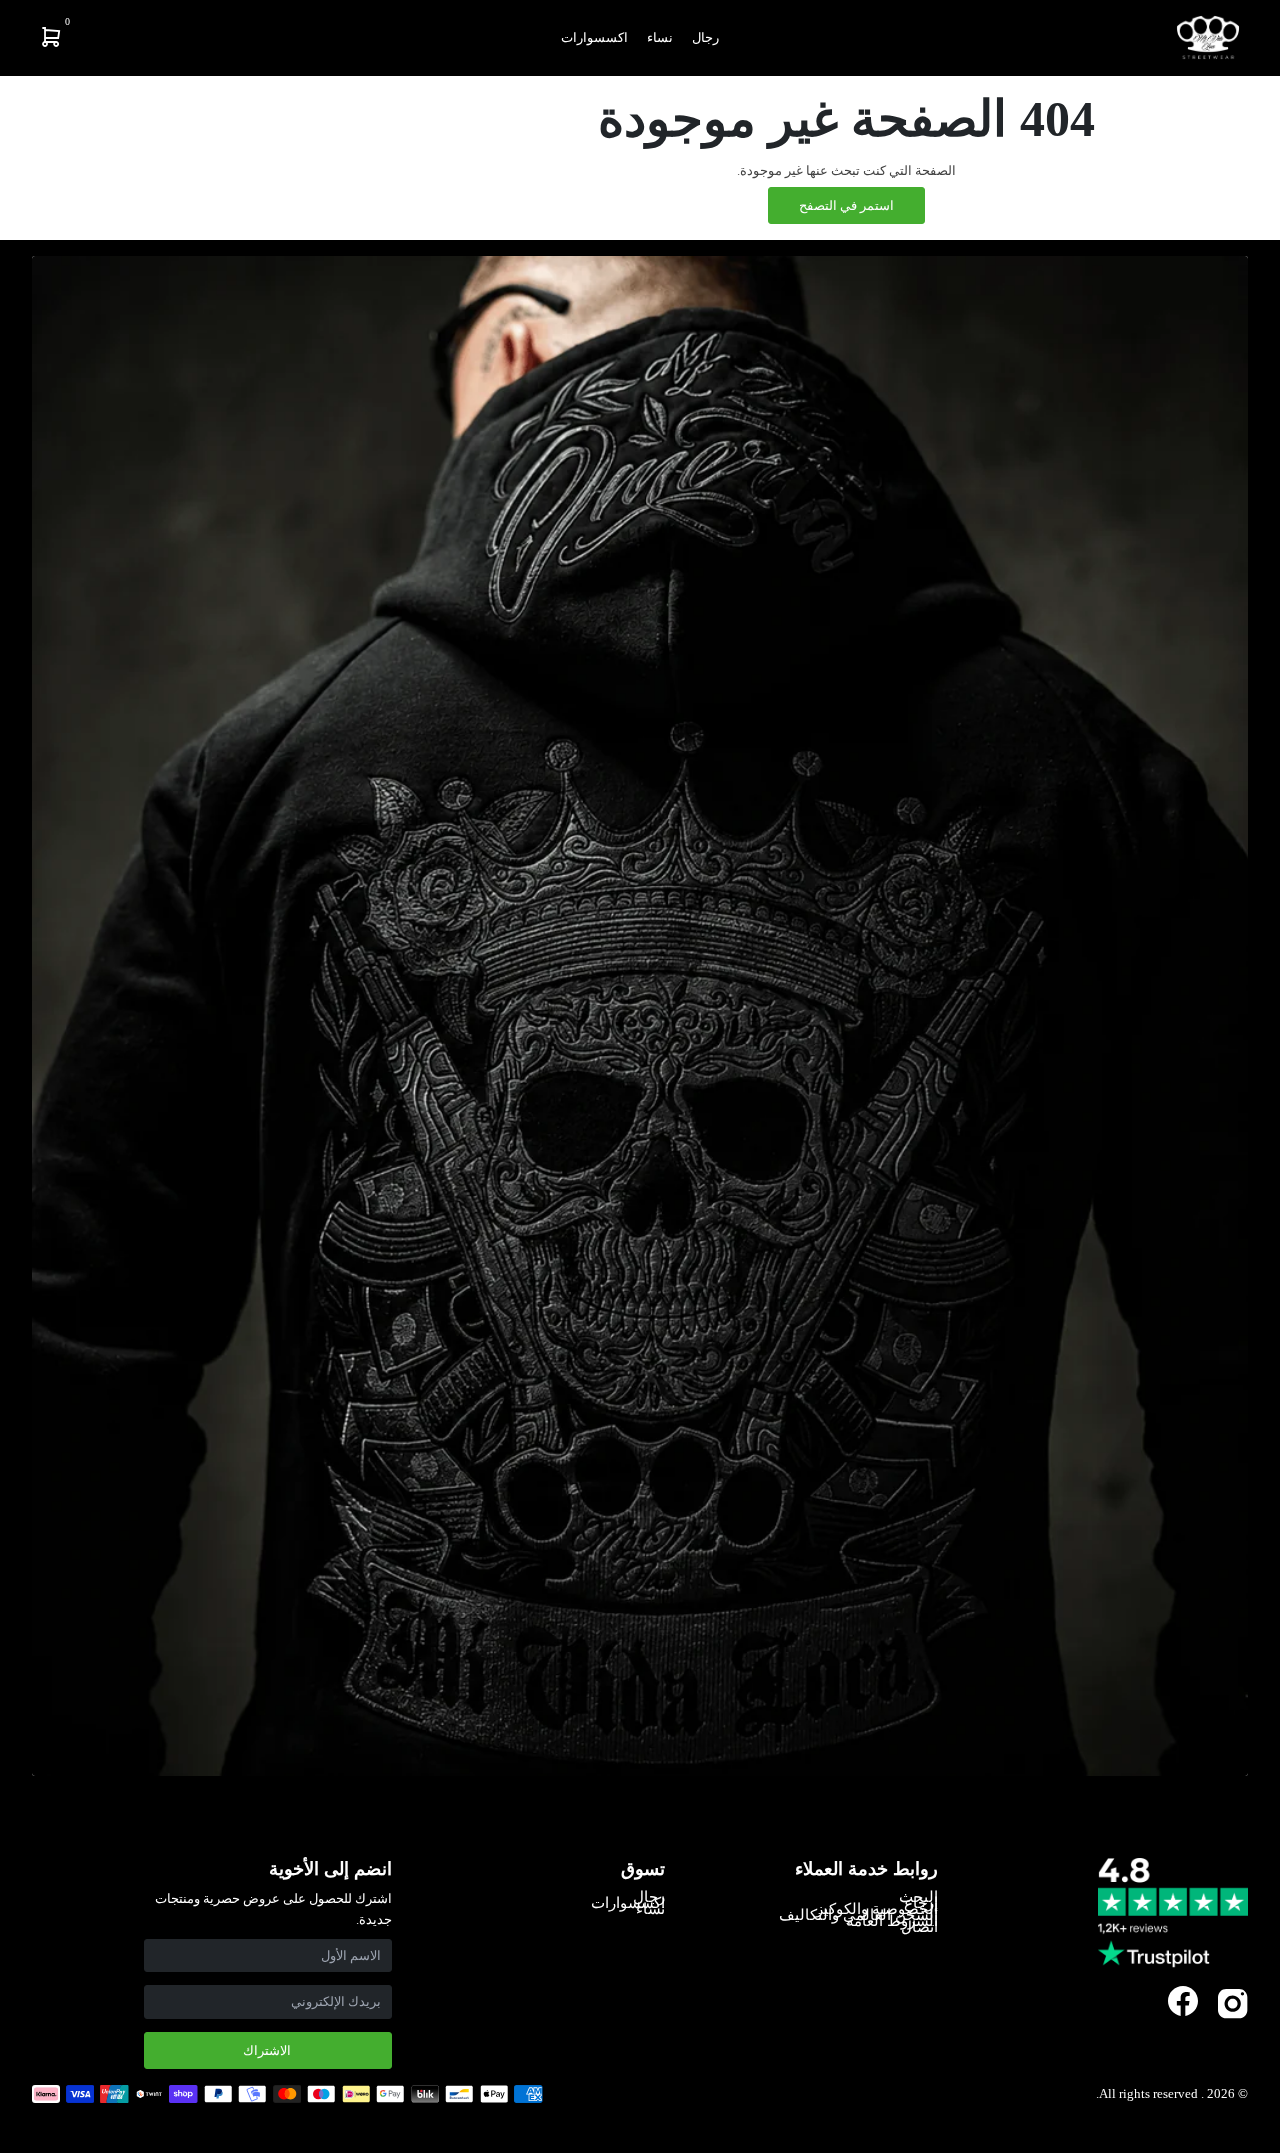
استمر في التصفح (846, 205)
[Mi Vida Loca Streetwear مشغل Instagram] (1233, 2014)
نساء (660, 37)
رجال (705, 37)
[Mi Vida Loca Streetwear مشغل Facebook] (1183, 2001)
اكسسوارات (594, 37)
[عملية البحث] (184, 37)
